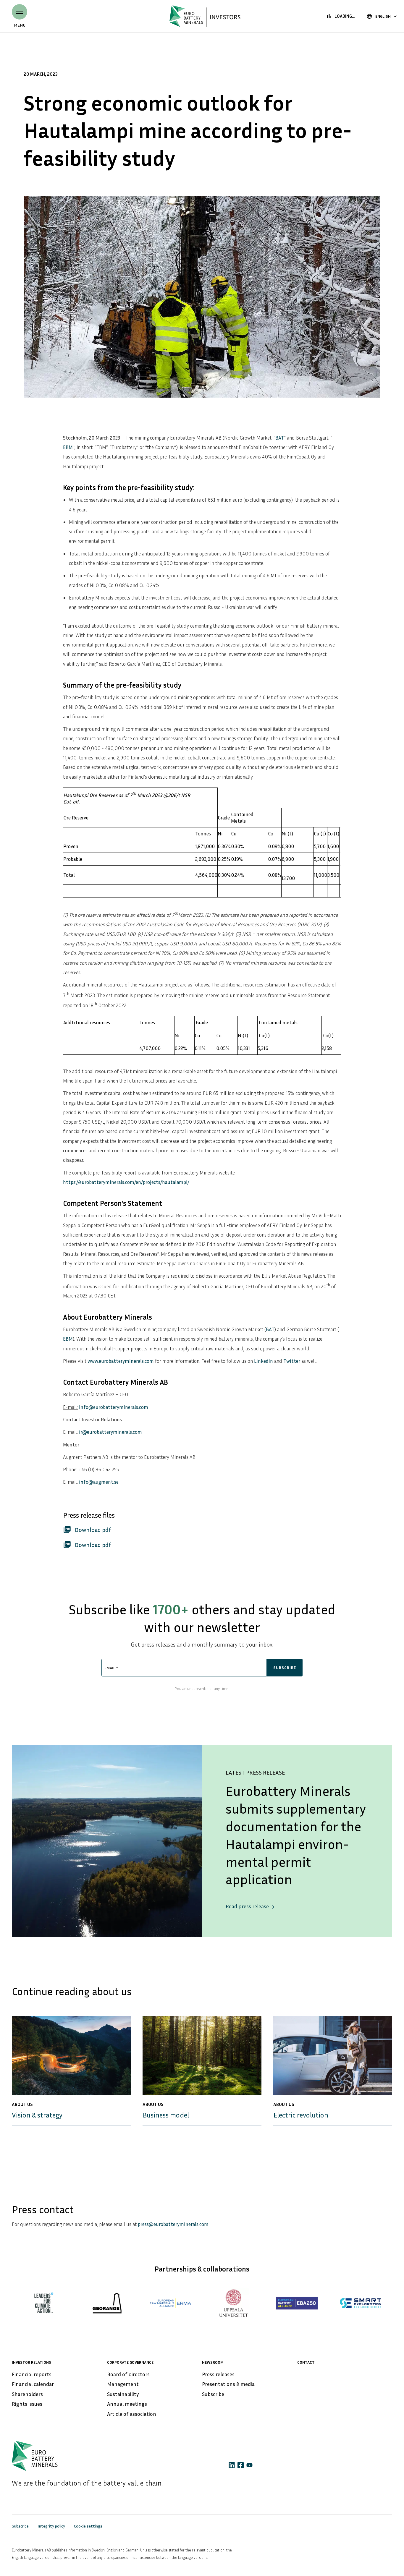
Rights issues (27, 2404)
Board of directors (128, 2374)
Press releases (218, 2374)
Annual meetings (127, 2404)
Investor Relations (31, 2362)
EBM (68, 447)
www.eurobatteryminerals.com (121, 1361)
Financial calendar (33, 2384)
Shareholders (27, 2394)
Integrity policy (51, 2526)
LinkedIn (264, 1361)
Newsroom (213, 2362)
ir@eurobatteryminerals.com (110, 1432)
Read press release (251, 1906)
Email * (111, 1668)
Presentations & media (228, 2384)
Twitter (292, 1361)
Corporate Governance (130, 2362)
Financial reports (32, 2374)
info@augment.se (99, 1482)
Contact (306, 2362)
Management (123, 2384)
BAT (280, 438)
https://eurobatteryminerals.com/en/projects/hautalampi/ (126, 1182)
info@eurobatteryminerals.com (114, 1407)
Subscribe (213, 2394)
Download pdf (87, 1530)
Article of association (132, 2414)
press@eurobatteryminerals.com (173, 2224)
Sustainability (123, 2394)
